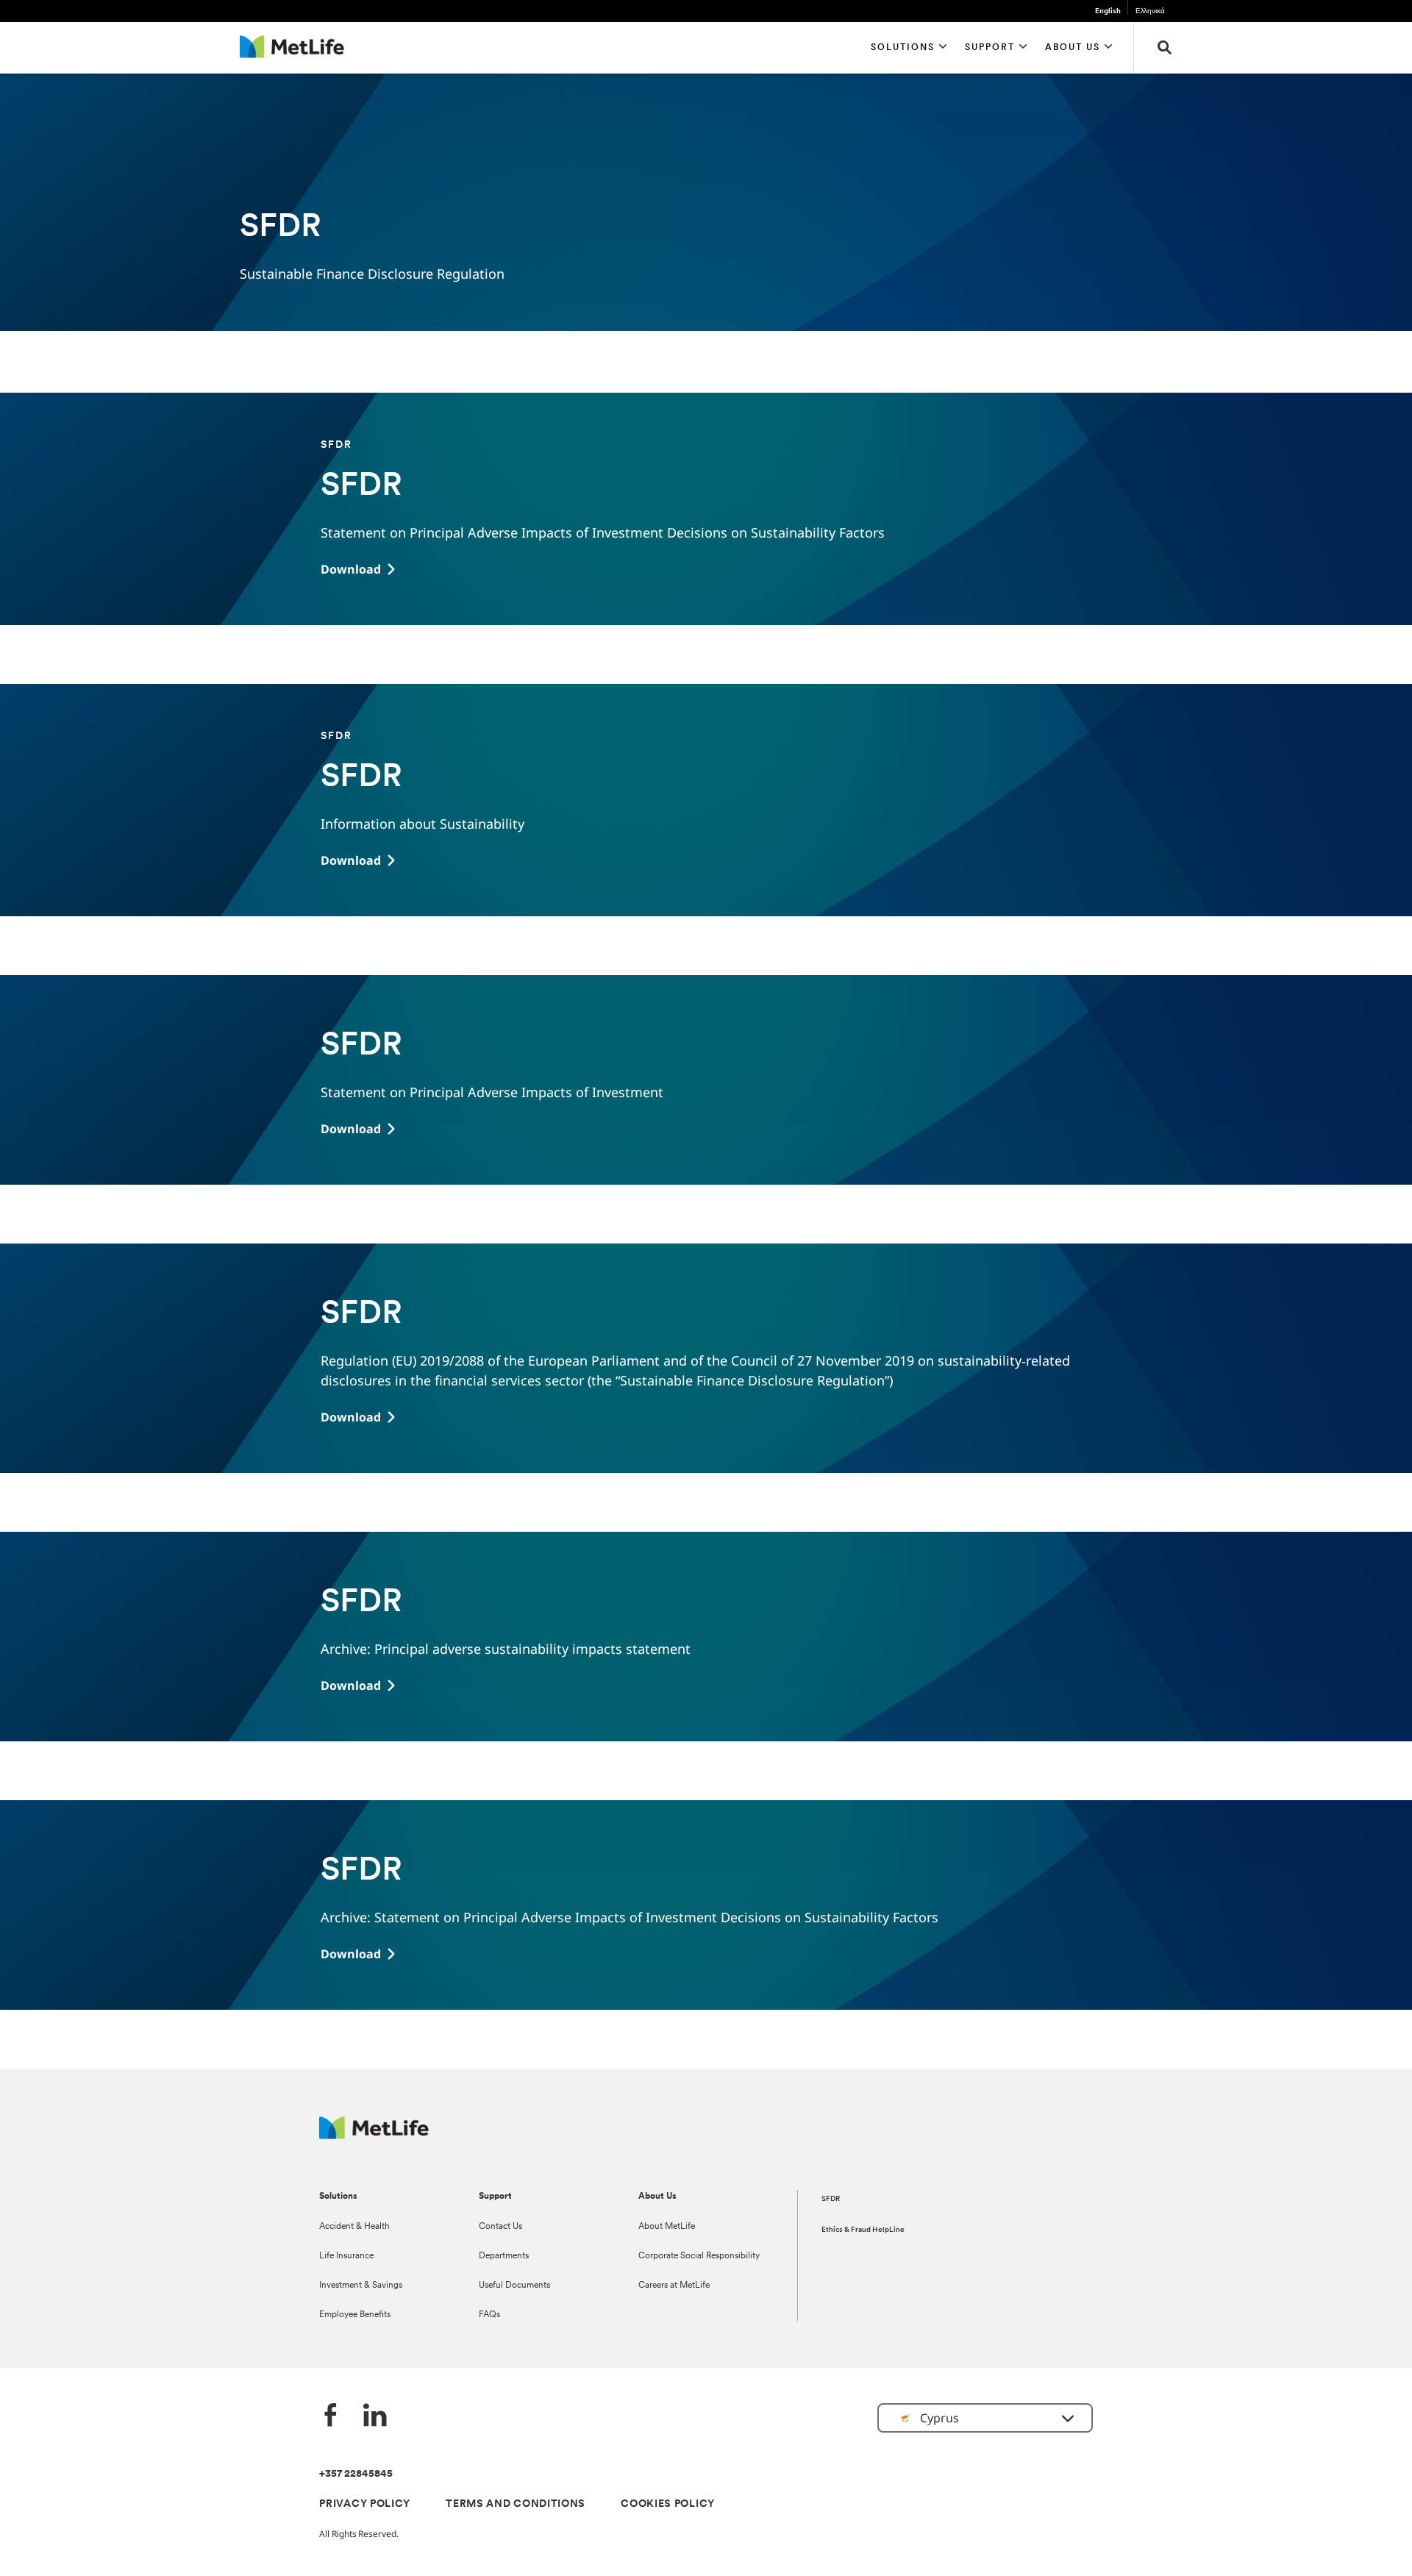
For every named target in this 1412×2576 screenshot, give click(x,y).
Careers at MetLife (674, 2286)
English (1108, 11)
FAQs (489, 2315)
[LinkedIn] (375, 2417)
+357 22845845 (356, 2474)
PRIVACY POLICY (365, 2504)
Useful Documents (514, 2286)
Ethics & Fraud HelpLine (863, 2230)
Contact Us (500, 2227)
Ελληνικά (1150, 11)
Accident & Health (354, 2227)
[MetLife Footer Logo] (374, 2135)
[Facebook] (331, 2417)
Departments (504, 2256)
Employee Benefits (355, 2315)
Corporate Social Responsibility (699, 2256)
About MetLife (667, 2227)
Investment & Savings (361, 2286)
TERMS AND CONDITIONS (516, 2504)
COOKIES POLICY (668, 2504)
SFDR (831, 2199)
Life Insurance (346, 2256)
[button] (909, 48)
